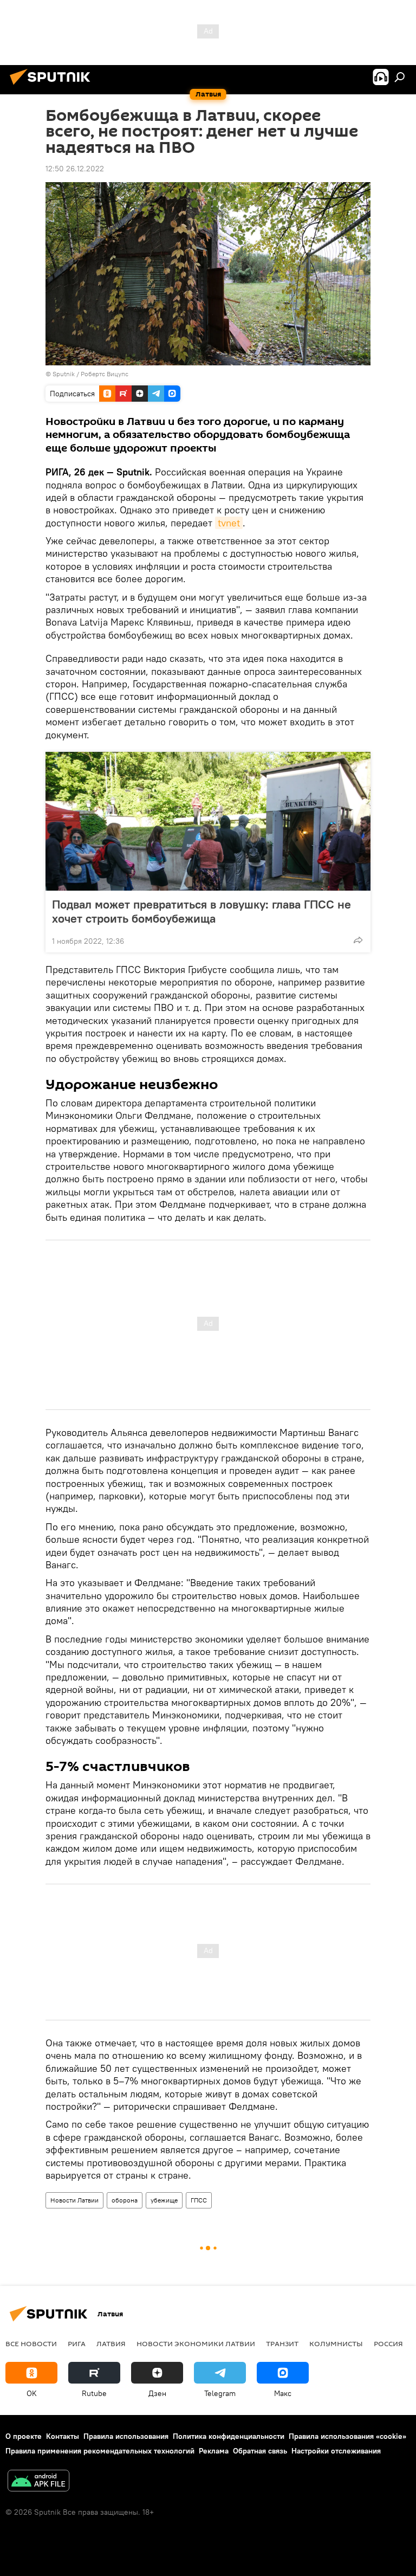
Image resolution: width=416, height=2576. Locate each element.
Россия (388, 2343)
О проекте (24, 2436)
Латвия (111, 2343)
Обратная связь (260, 2451)
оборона (125, 2200)
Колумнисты (336, 2343)
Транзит (282, 2343)
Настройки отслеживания (336, 2451)
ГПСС (199, 2200)
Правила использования (126, 2436)
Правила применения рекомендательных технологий (100, 2451)
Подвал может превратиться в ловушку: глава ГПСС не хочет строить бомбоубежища (201, 911)
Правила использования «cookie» (347, 2436)
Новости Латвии (74, 2200)
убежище (164, 2200)
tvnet (229, 523)
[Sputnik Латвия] (53, 86)
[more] (358, 940)
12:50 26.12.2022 (75, 169)
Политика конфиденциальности (229, 2436)
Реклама (214, 2451)
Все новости (31, 2343)
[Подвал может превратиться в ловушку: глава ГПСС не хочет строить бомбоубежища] (208, 821)
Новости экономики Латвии (196, 2343)
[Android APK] (38, 2482)
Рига (77, 2343)
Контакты (63, 2436)
